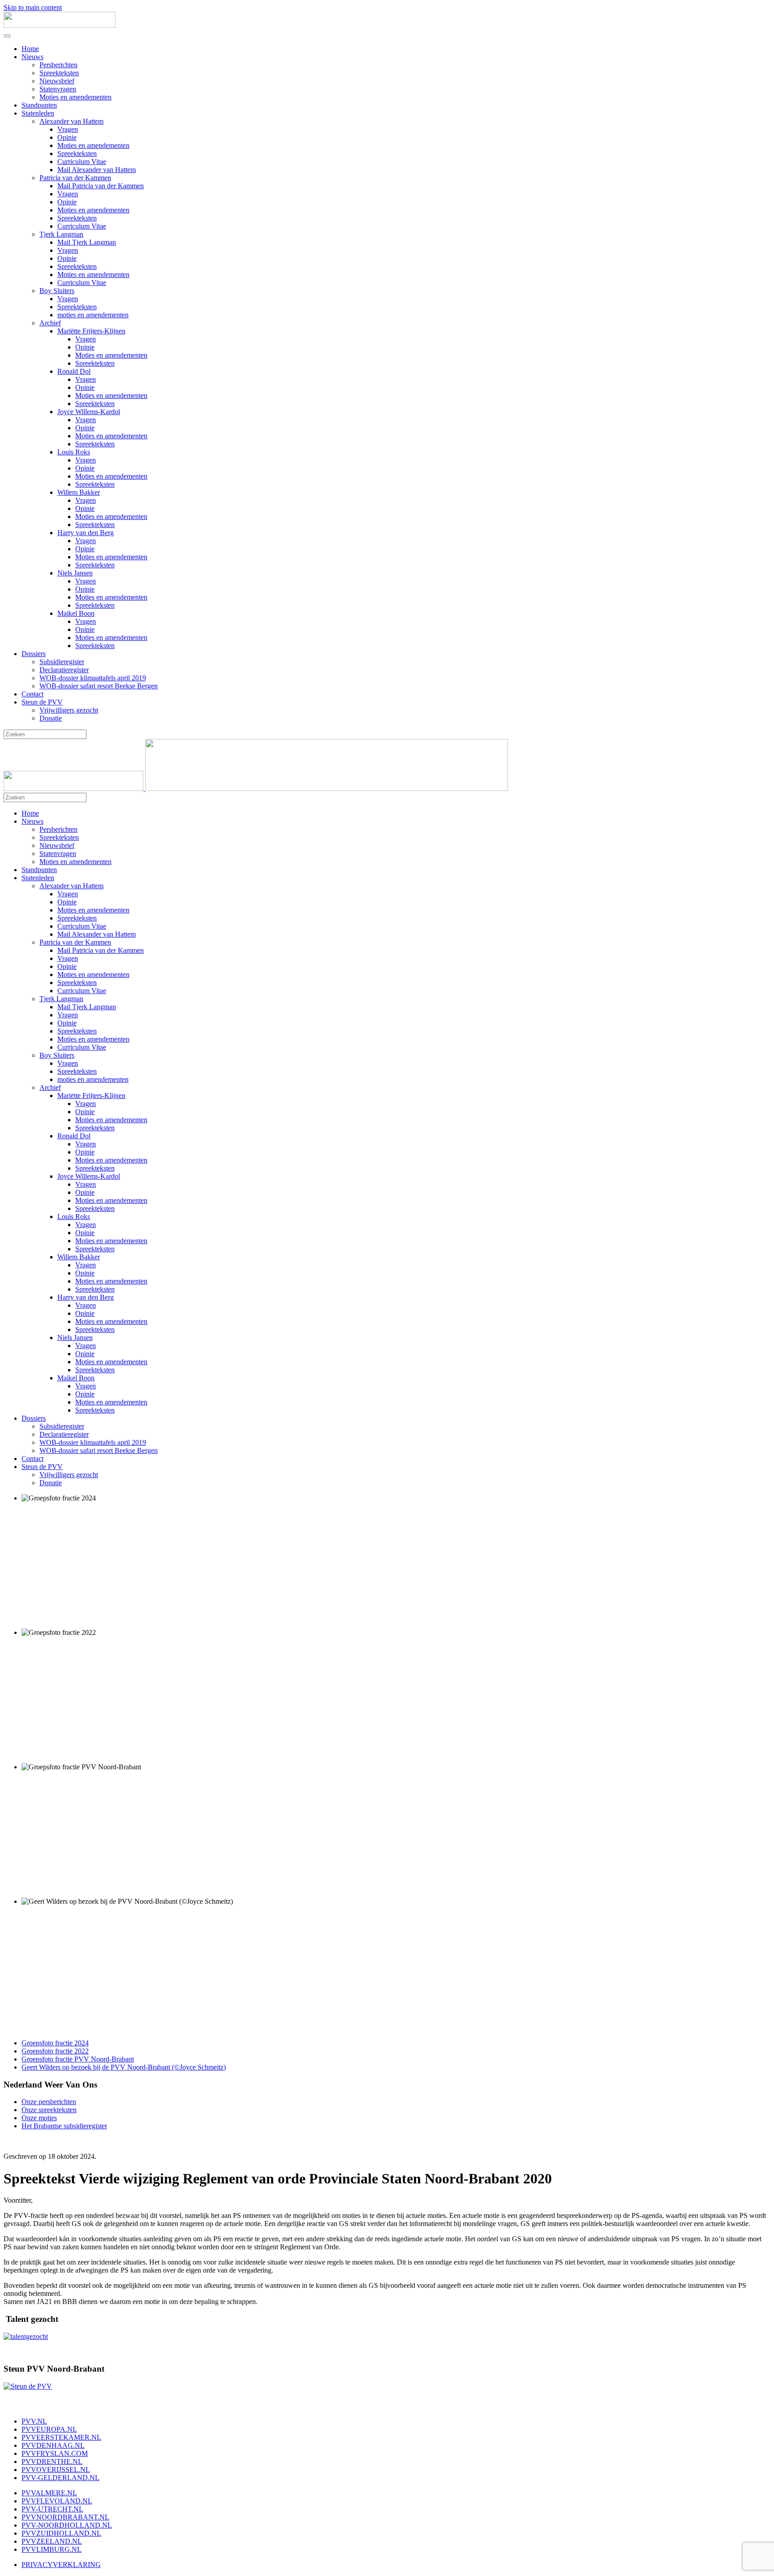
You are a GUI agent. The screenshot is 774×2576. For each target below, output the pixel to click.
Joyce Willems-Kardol (89, 412)
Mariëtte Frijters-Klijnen (91, 331)
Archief (50, 323)
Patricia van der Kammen (75, 178)
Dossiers (34, 654)
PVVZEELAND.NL (52, 2541)
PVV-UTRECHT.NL (52, 2509)
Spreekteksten (59, 73)
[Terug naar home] (60, 25)
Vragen (68, 129)
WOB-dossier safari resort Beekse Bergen (99, 686)
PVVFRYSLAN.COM (55, 2453)
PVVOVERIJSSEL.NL (56, 2470)
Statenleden (38, 113)
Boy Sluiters (57, 291)
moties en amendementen (93, 315)
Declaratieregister (64, 670)
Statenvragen (58, 89)
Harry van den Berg (86, 533)
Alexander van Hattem (71, 121)
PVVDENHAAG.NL (53, 2445)
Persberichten (58, 65)
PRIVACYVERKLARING (61, 2565)
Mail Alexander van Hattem (97, 170)
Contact (32, 694)
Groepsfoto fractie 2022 (55, 2051)
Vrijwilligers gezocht (69, 710)
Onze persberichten (49, 2102)
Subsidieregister (62, 662)
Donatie (51, 718)
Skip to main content (33, 7)
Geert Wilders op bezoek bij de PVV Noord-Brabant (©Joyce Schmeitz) (124, 2067)
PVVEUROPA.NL (49, 2429)
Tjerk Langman (61, 234)
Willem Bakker (79, 492)
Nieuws (32, 57)
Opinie (67, 137)
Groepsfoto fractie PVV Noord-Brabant (78, 2059)
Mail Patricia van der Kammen (101, 186)
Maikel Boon (76, 613)
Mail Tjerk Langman (87, 242)
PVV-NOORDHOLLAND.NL (67, 2525)
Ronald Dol (74, 371)
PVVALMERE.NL (49, 2493)
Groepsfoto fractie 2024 (55, 2043)
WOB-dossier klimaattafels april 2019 (93, 678)
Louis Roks (74, 452)
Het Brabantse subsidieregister (64, 2126)
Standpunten (39, 105)
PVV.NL (34, 2421)
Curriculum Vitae (82, 162)
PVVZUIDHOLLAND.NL (61, 2533)
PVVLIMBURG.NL (52, 2549)
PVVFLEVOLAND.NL (57, 2501)
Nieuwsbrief (57, 81)
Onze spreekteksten (49, 2110)
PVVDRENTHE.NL (52, 2461)
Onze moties (39, 2118)
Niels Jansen (75, 573)
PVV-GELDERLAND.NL (60, 2478)
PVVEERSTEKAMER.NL (61, 2437)
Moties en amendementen (75, 97)
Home (30, 49)
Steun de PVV (42, 702)
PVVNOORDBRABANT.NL (65, 2517)
